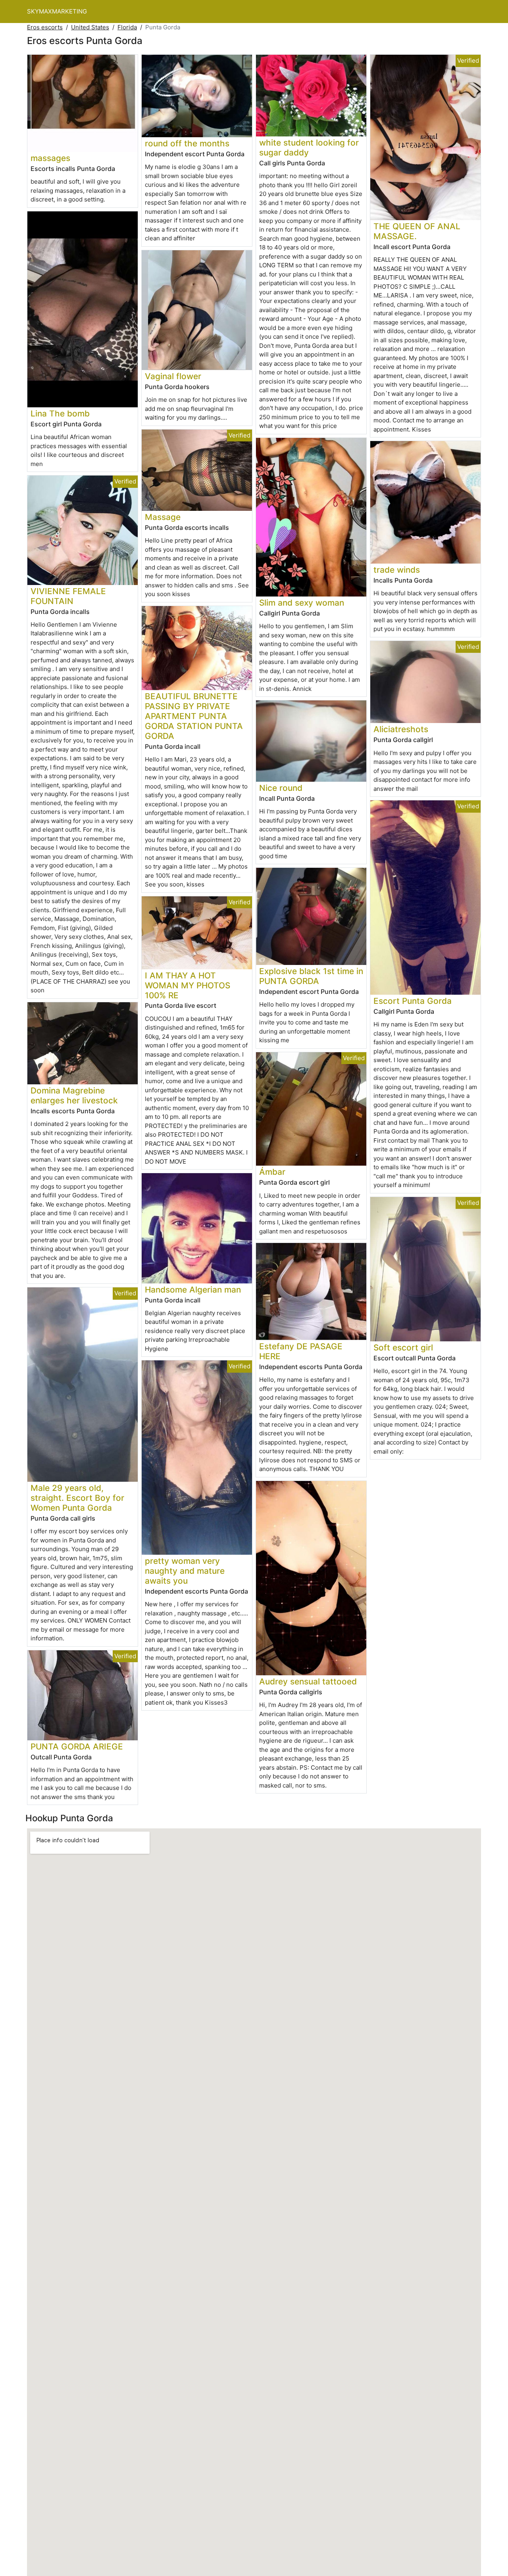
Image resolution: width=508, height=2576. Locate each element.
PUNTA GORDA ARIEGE (77, 1746)
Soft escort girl (403, 1347)
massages (50, 158)
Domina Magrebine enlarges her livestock (74, 1095)
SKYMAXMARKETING (57, 11)
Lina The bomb (60, 413)
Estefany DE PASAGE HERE (301, 1351)
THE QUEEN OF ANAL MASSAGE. (417, 231)
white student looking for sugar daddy (309, 148)
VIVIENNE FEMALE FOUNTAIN (68, 596)
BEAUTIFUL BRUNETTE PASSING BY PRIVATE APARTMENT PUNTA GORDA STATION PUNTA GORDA (194, 716)
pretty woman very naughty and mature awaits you (185, 1571)
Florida (127, 27)
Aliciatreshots (401, 729)
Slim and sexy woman (302, 603)
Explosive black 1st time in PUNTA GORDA (311, 976)
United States (90, 27)
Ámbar (272, 1172)
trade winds (397, 570)
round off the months (187, 143)
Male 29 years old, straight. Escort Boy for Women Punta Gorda (77, 1498)
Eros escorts (45, 27)
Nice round (281, 788)
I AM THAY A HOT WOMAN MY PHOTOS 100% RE (188, 985)
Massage (163, 517)
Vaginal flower (173, 376)
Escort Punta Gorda (413, 1001)
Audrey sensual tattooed (308, 1681)
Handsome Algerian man (193, 1290)
